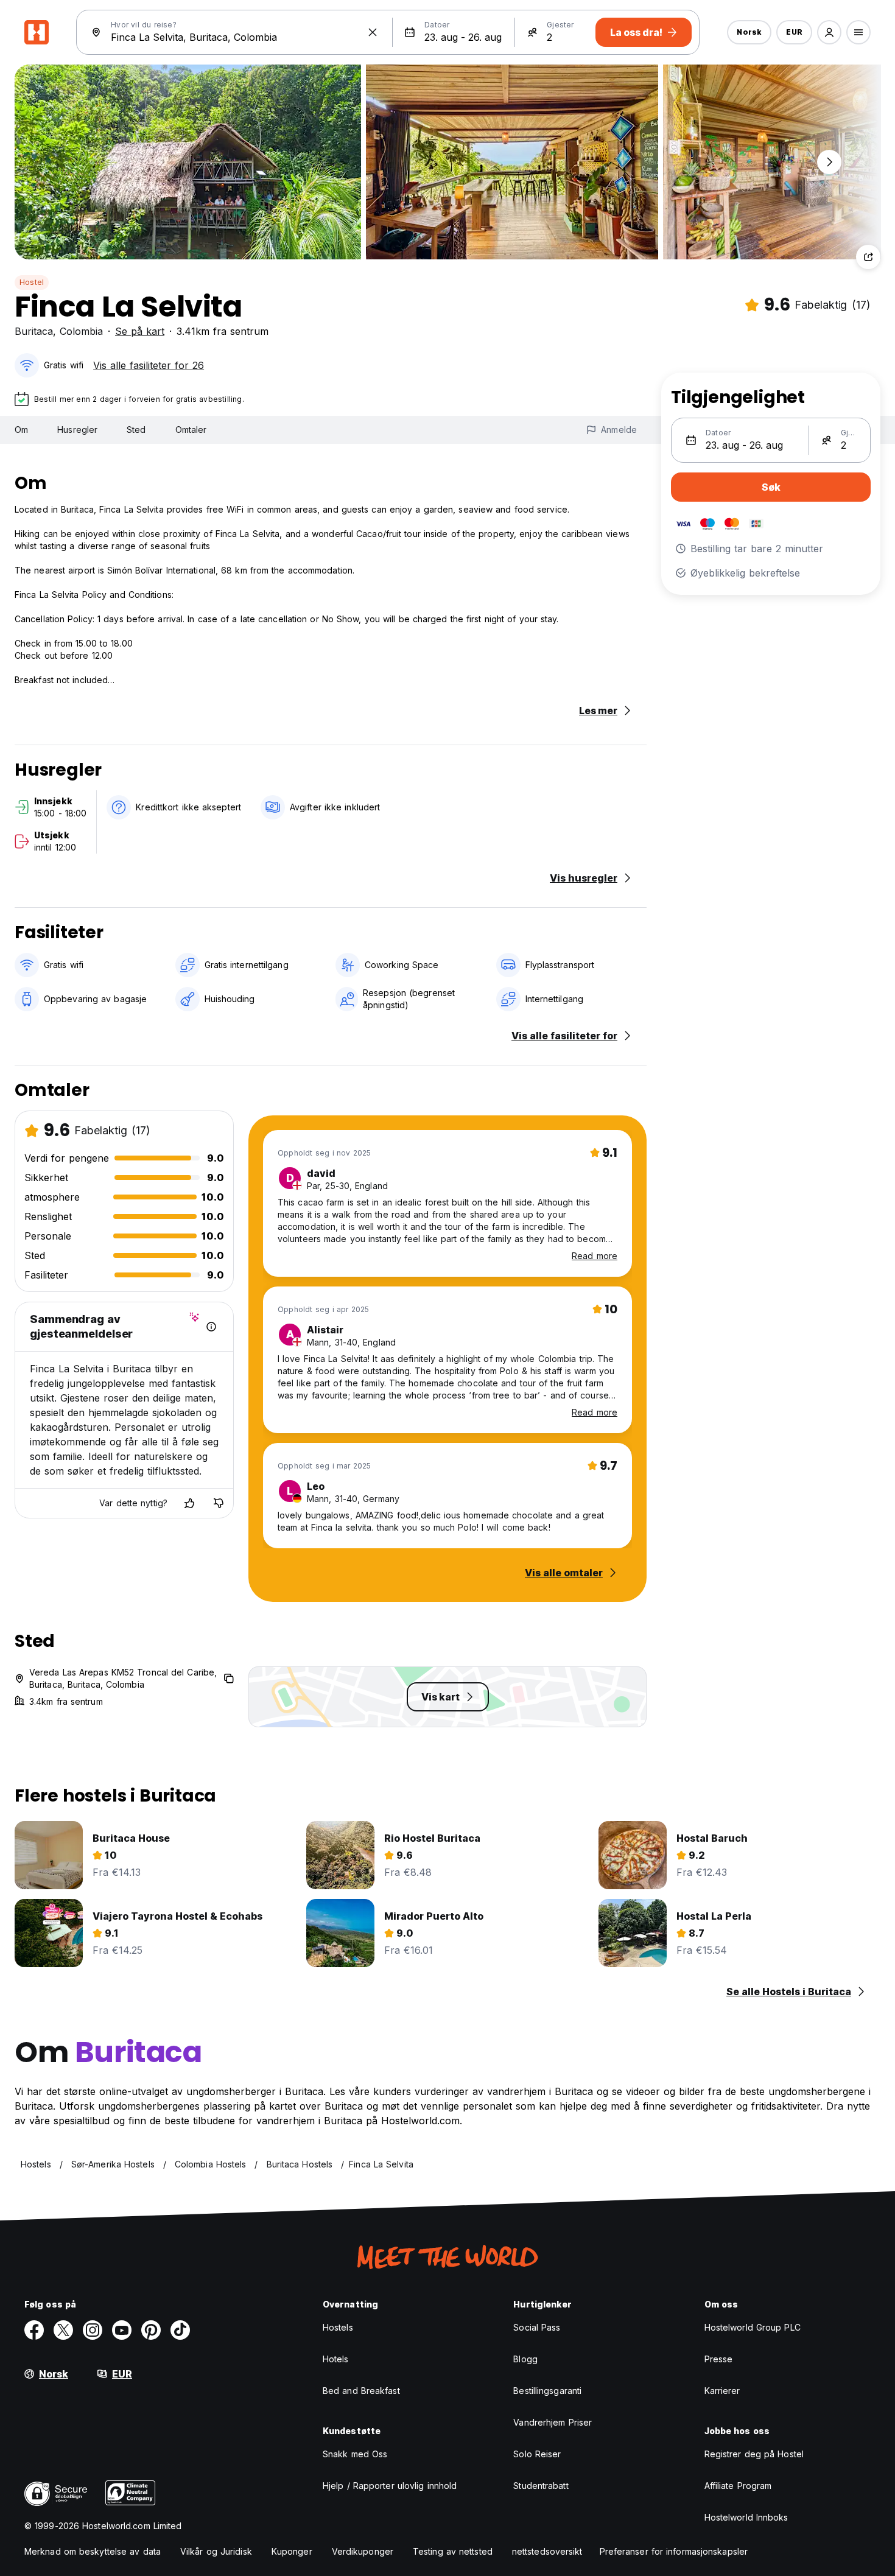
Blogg (525, 2359)
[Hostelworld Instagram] (93, 2330)
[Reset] (373, 32)
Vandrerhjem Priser (553, 2422)
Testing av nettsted (453, 2551)
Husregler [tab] (77, 430)
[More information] (211, 1327)
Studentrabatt (541, 2486)
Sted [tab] (136, 430)
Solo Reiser (537, 2454)
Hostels (338, 2327)
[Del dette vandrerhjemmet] (868, 257)
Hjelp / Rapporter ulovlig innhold (390, 2486)
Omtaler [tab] (191, 430)
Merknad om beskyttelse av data (93, 2551)
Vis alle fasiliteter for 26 (149, 365)
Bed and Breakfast (361, 2391)
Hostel (32, 282)
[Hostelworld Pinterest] (151, 2330)
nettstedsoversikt (547, 2551)
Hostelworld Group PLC (753, 2327)
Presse (719, 2359)
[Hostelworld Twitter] (63, 2330)
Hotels (336, 2359)
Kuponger (292, 2551)
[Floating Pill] (829, 162)
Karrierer (722, 2391)
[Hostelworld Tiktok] (180, 2330)
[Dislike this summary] (219, 1503)
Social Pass (537, 2327)
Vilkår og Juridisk (216, 2551)
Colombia (81, 331)
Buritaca (34, 331)
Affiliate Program (738, 2486)
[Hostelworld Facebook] (34, 2330)
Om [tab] (21, 430)
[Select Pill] (829, 32)
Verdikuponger (363, 2551)
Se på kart (140, 331)
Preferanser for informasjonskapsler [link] (674, 2551)
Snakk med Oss (355, 2454)
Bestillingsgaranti (547, 2391)
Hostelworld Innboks (746, 2517)
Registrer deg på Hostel (754, 2454)
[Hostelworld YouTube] (122, 2330)
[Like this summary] (189, 1503)
